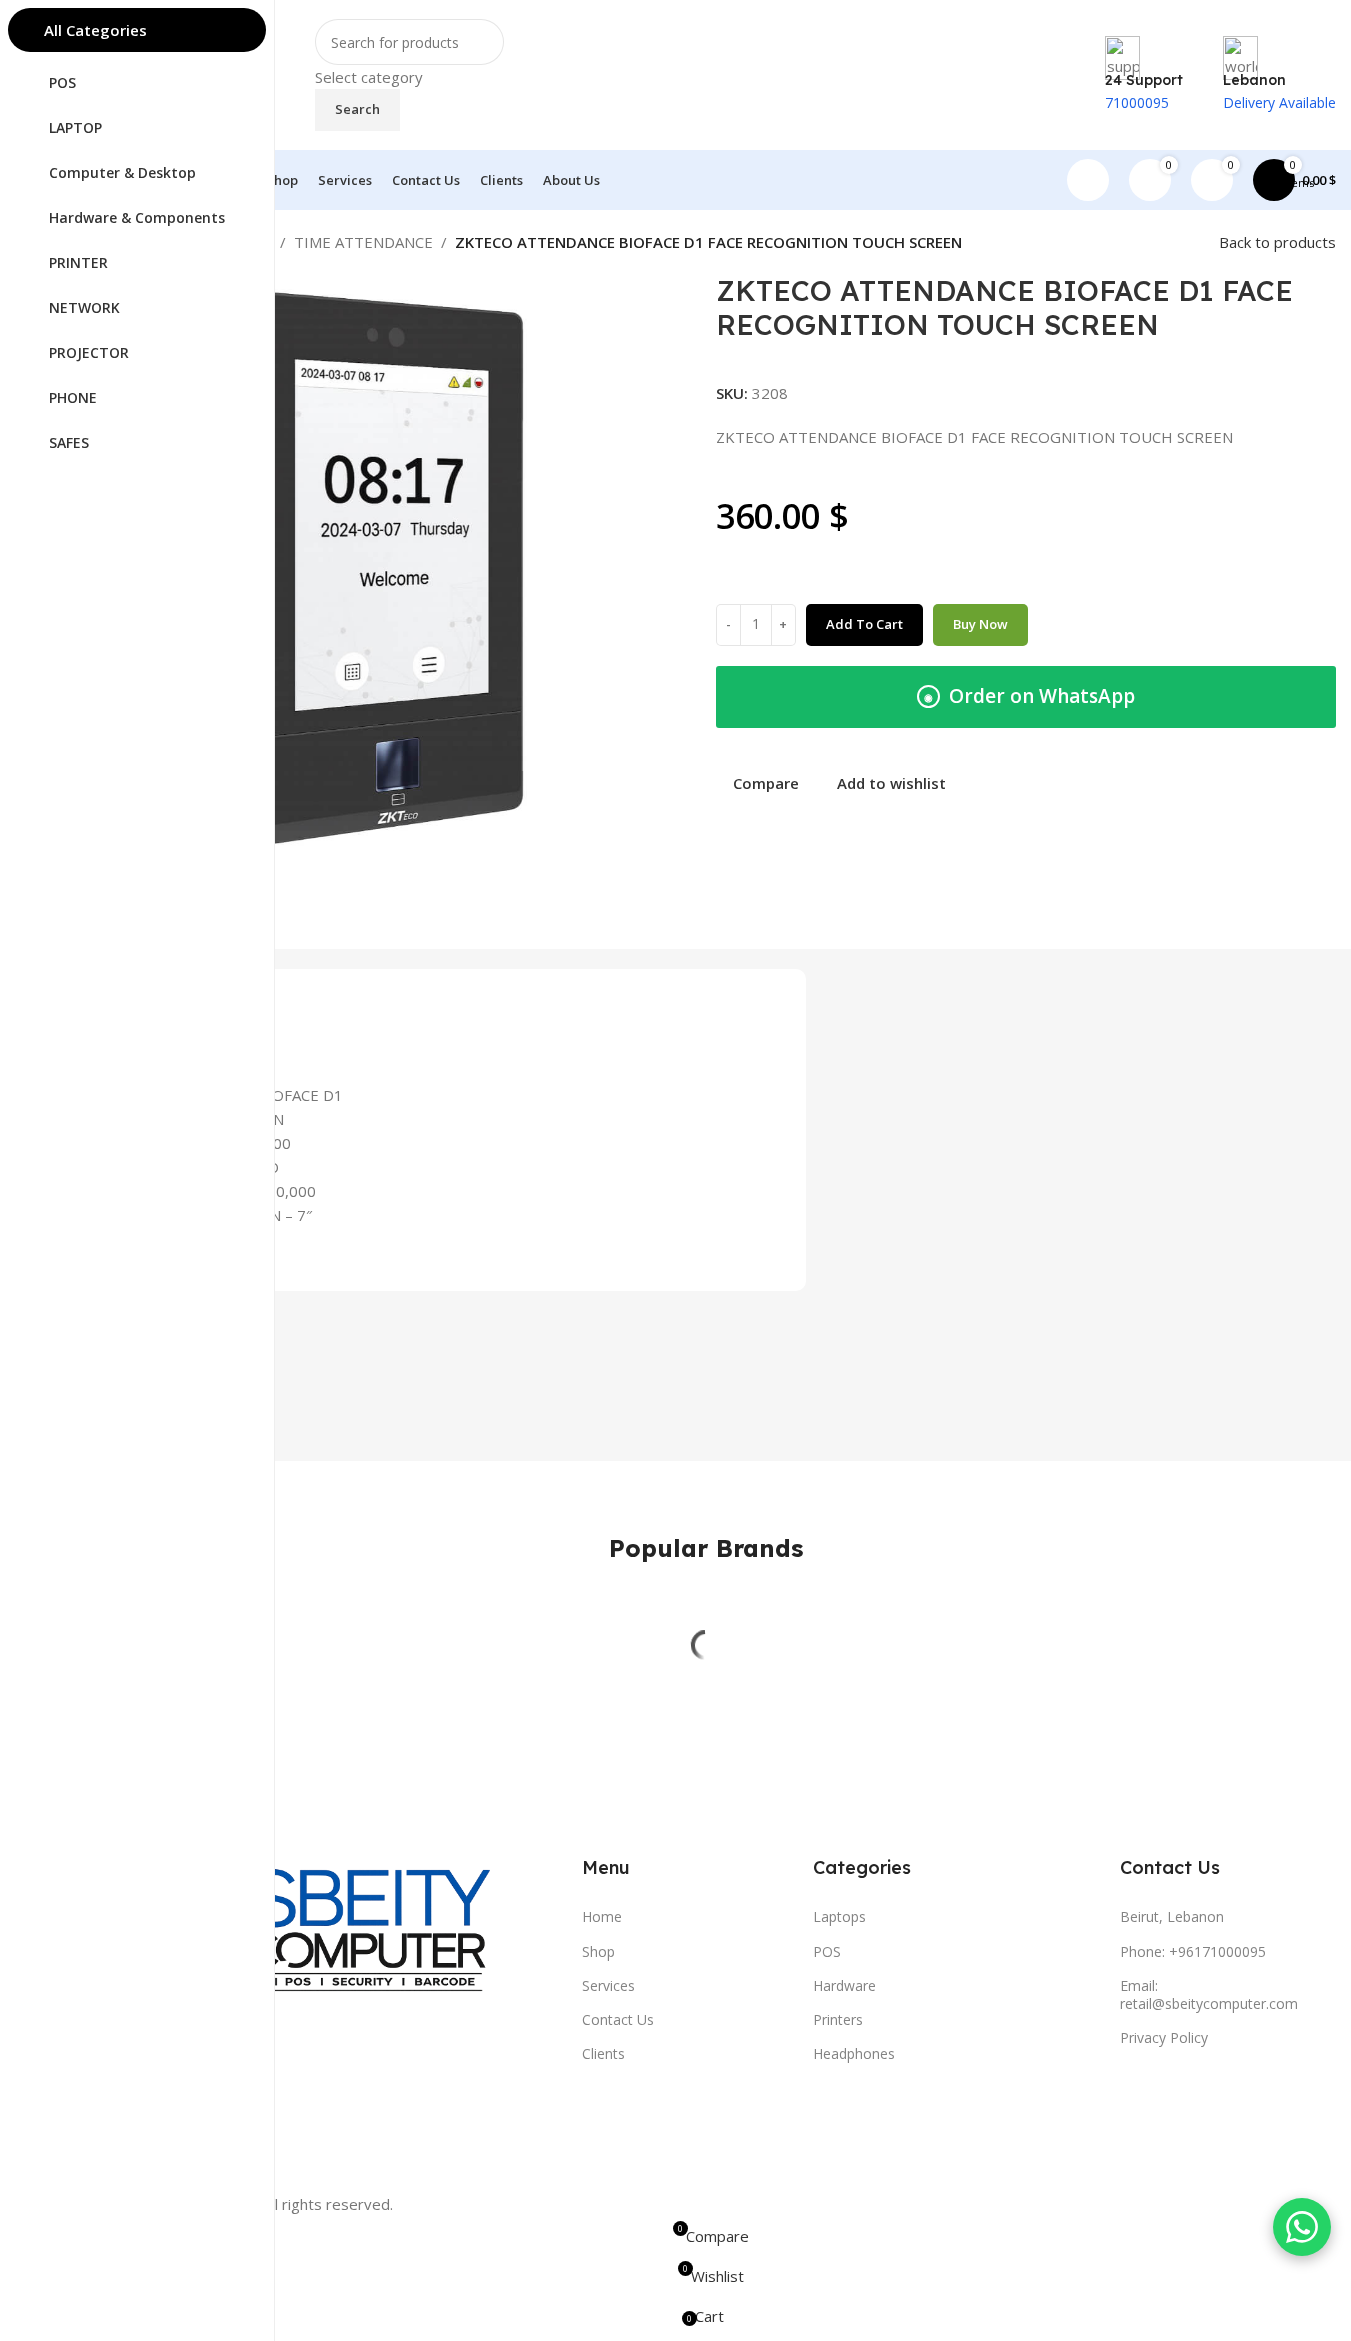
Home (602, 1916)
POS (827, 1951)
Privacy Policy (1164, 2037)
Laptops (839, 1916)
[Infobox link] (705, 105)
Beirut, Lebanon (1172, 1916)
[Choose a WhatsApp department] (1302, 2227)
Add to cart (864, 624)
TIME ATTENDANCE (363, 242)
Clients (603, 2053)
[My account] (1088, 180)
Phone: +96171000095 (1193, 1951)
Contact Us (618, 2019)
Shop (598, 1951)
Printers (838, 2019)
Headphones (854, 2053)
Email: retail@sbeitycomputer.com (1209, 1994)
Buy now (980, 624)
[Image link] (314, 1943)
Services (608, 1985)
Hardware (844, 1985)
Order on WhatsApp (1029, 696)
